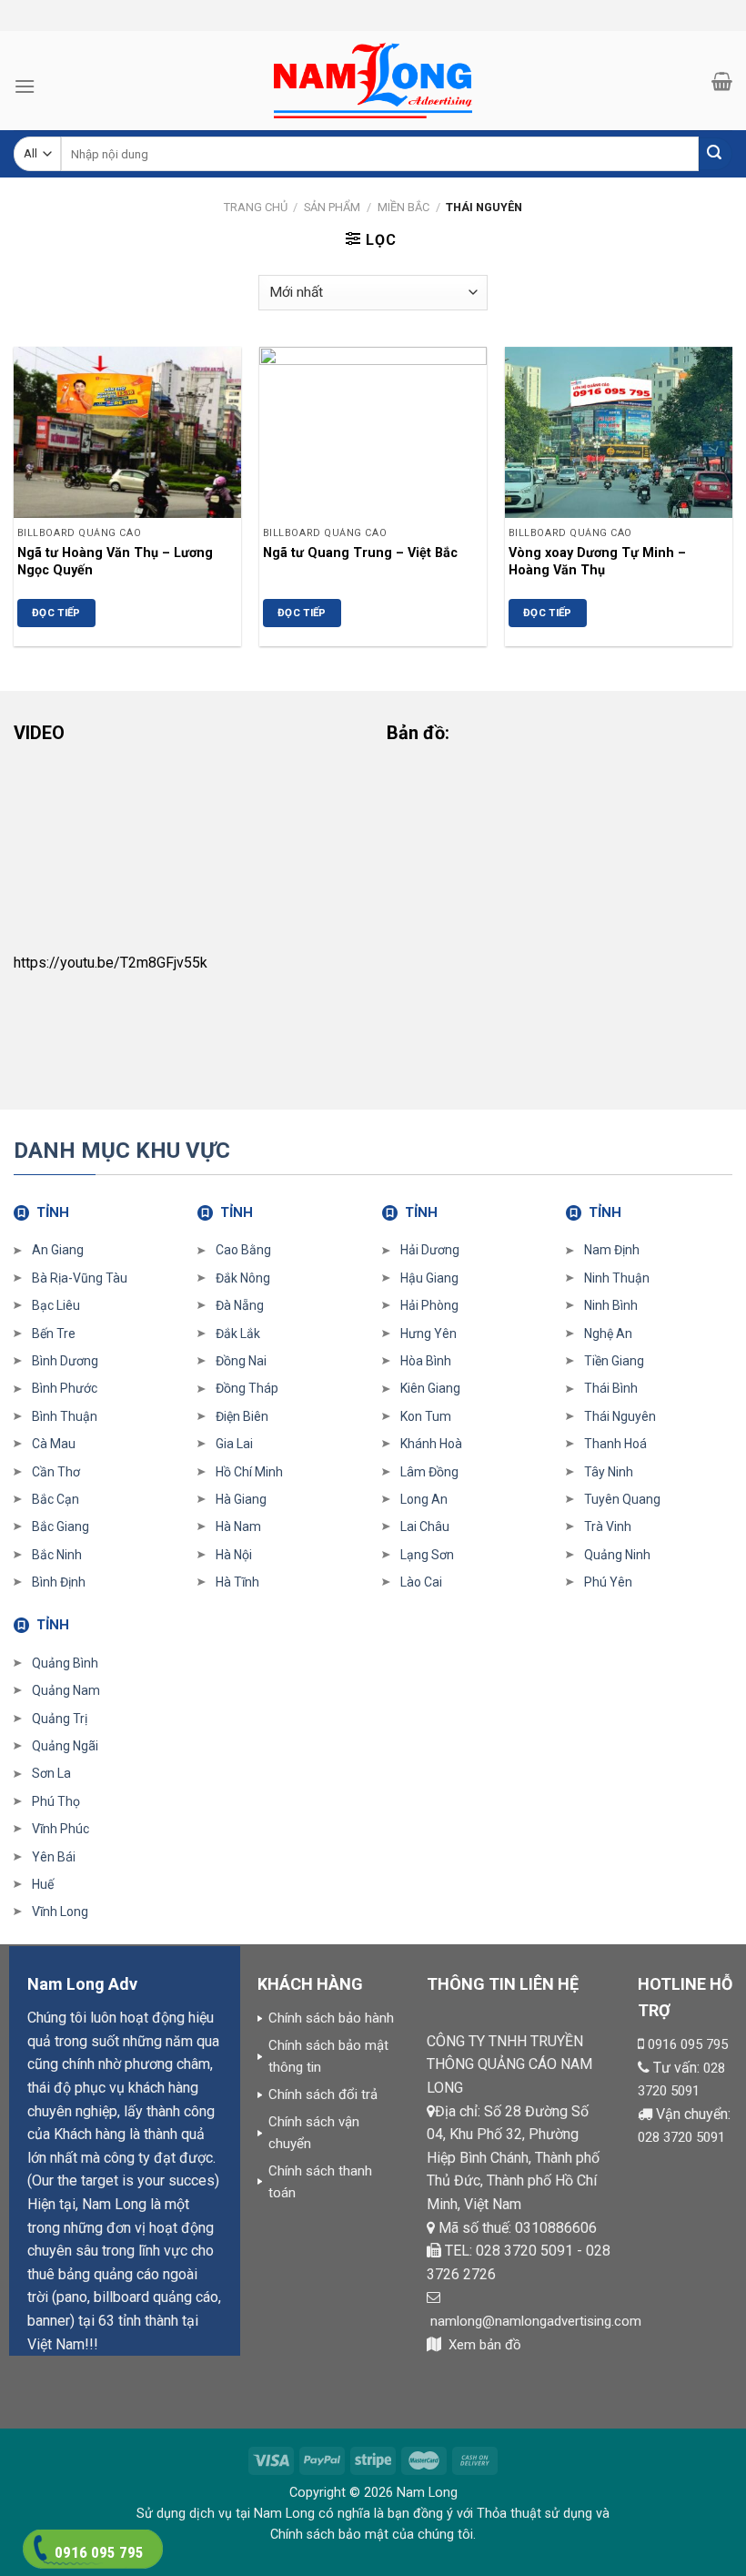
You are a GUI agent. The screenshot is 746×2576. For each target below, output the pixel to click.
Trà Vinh (608, 1526)
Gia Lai (234, 1444)
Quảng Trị (60, 1719)
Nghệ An (608, 1334)
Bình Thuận (65, 1416)
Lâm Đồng (429, 1472)
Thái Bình (611, 1388)
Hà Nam (238, 1526)
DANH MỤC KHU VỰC (122, 1151)
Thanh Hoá (615, 1444)
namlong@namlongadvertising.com (536, 2321)
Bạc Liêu (56, 1305)
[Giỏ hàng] (722, 81)
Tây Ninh (609, 1472)
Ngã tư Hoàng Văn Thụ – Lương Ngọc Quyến (115, 562)
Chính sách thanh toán (320, 2182)
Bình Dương (65, 1361)
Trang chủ (256, 207)
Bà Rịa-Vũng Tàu (80, 1278)
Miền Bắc (403, 207)
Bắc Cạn (55, 1499)
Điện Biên (242, 1416)
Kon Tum (426, 1416)
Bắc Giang (60, 1526)
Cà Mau (54, 1444)
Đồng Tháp (247, 1388)
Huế (43, 1884)
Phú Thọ (56, 1801)
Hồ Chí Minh (249, 1472)
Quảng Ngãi (65, 1746)
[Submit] (716, 154)
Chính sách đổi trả (323, 2094)
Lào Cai (421, 1582)
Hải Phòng (429, 1305)
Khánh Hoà (431, 1444)
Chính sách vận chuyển (314, 2133)
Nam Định (612, 1250)
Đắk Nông (243, 1278)
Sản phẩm (332, 207)
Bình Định (59, 1582)
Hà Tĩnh (237, 1582)
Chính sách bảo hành (331, 2018)
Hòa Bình (426, 1361)
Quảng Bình (65, 1663)
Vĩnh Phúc (60, 1829)
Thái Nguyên (620, 1416)
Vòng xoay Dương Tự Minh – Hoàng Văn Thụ (597, 562)
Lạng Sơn (427, 1555)
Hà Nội (234, 1555)
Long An (424, 1499)
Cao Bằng (243, 1250)
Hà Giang (241, 1499)
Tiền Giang (614, 1361)
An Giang (58, 1250)
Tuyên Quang (622, 1499)
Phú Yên (608, 1582)
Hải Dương (430, 1250)
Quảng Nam (66, 1690)
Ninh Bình (611, 1305)
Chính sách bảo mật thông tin (328, 2056)
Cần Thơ (56, 1472)
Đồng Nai (241, 1361)
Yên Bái (54, 1857)
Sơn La (51, 1773)
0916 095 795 (688, 2044)
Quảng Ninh (617, 1555)
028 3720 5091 (681, 2137)
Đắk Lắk (238, 1334)
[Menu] (25, 86)
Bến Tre (54, 1334)
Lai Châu (425, 1526)
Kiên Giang (430, 1388)
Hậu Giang (429, 1278)
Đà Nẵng (240, 1305)
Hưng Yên (428, 1334)
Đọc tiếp (56, 613)
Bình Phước (65, 1388)
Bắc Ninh (57, 1555)
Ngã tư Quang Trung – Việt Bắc (360, 553)
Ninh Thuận (617, 1278)
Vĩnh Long (60, 1912)
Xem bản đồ (485, 2345)
